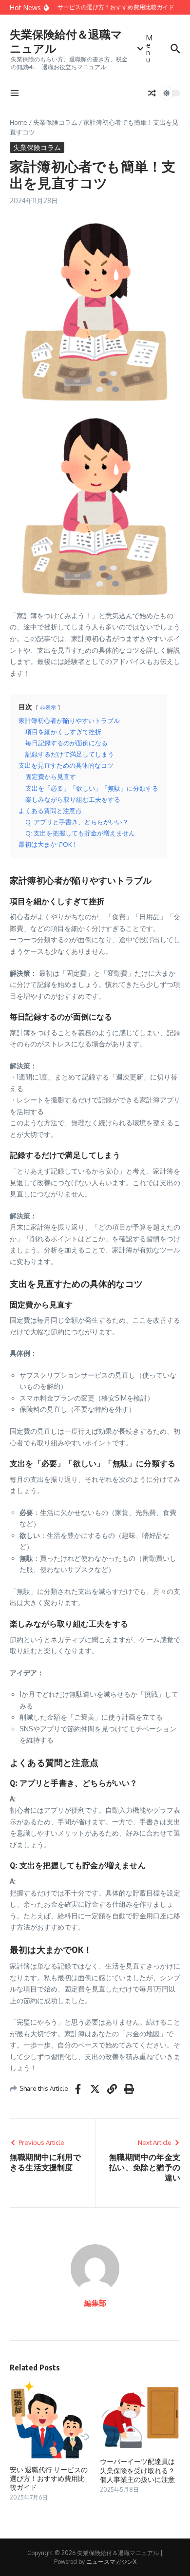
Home (19, 122)
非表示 (48, 707)
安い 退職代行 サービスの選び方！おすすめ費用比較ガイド (49, 2478)
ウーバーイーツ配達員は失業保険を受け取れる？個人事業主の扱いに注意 (137, 2470)
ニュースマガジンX (111, 2562)
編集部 (95, 2303)
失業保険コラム (55, 122)
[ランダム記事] (152, 93)
